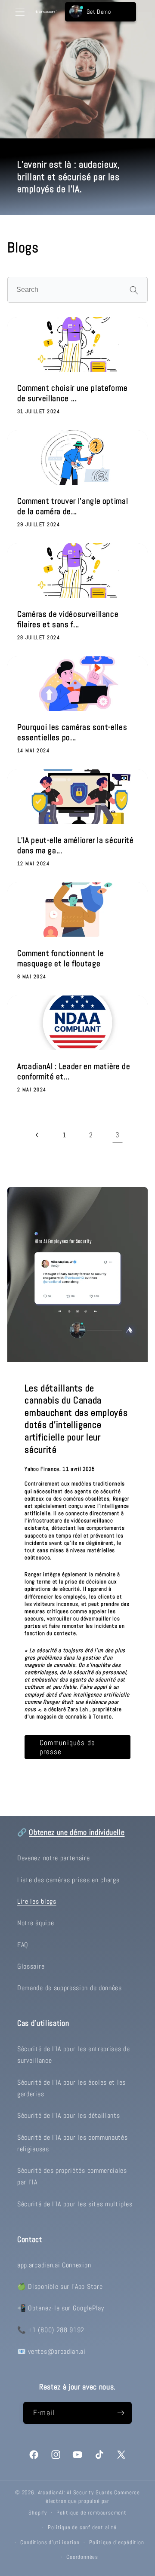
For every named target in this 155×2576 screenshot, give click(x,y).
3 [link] (118, 1135)
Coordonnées (82, 2557)
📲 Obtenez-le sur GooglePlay (61, 2308)
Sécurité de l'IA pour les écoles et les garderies (71, 2088)
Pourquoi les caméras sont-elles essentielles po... (72, 732)
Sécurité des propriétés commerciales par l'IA (72, 2176)
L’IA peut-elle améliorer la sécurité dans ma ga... (76, 845)
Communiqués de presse (67, 1747)
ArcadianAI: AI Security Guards (75, 2493)
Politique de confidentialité (82, 2527)
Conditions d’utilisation (50, 2542)
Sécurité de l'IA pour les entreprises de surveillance (74, 2055)
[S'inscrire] (121, 2413)
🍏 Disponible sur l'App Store (60, 2287)
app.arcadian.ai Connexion (54, 2265)
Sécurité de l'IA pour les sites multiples (75, 2204)
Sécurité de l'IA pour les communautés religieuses (73, 2143)
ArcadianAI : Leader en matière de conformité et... (74, 1072)
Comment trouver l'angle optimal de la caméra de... (73, 506)
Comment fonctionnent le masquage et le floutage (60, 959)
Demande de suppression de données (70, 1988)
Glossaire (31, 1966)
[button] (20, 12)
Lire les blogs (37, 1901)
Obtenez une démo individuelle (77, 1832)
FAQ (23, 1945)
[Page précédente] (38, 1135)
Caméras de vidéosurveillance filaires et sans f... (68, 619)
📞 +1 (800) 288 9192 (51, 2330)
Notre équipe (36, 1923)
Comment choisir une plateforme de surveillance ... (73, 393)
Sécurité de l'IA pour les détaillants (69, 2115)
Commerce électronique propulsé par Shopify (84, 2503)
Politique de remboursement (91, 2513)
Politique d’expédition (117, 2542)
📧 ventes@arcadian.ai (51, 2351)
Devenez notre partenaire (54, 1858)
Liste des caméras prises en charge (68, 1880)
